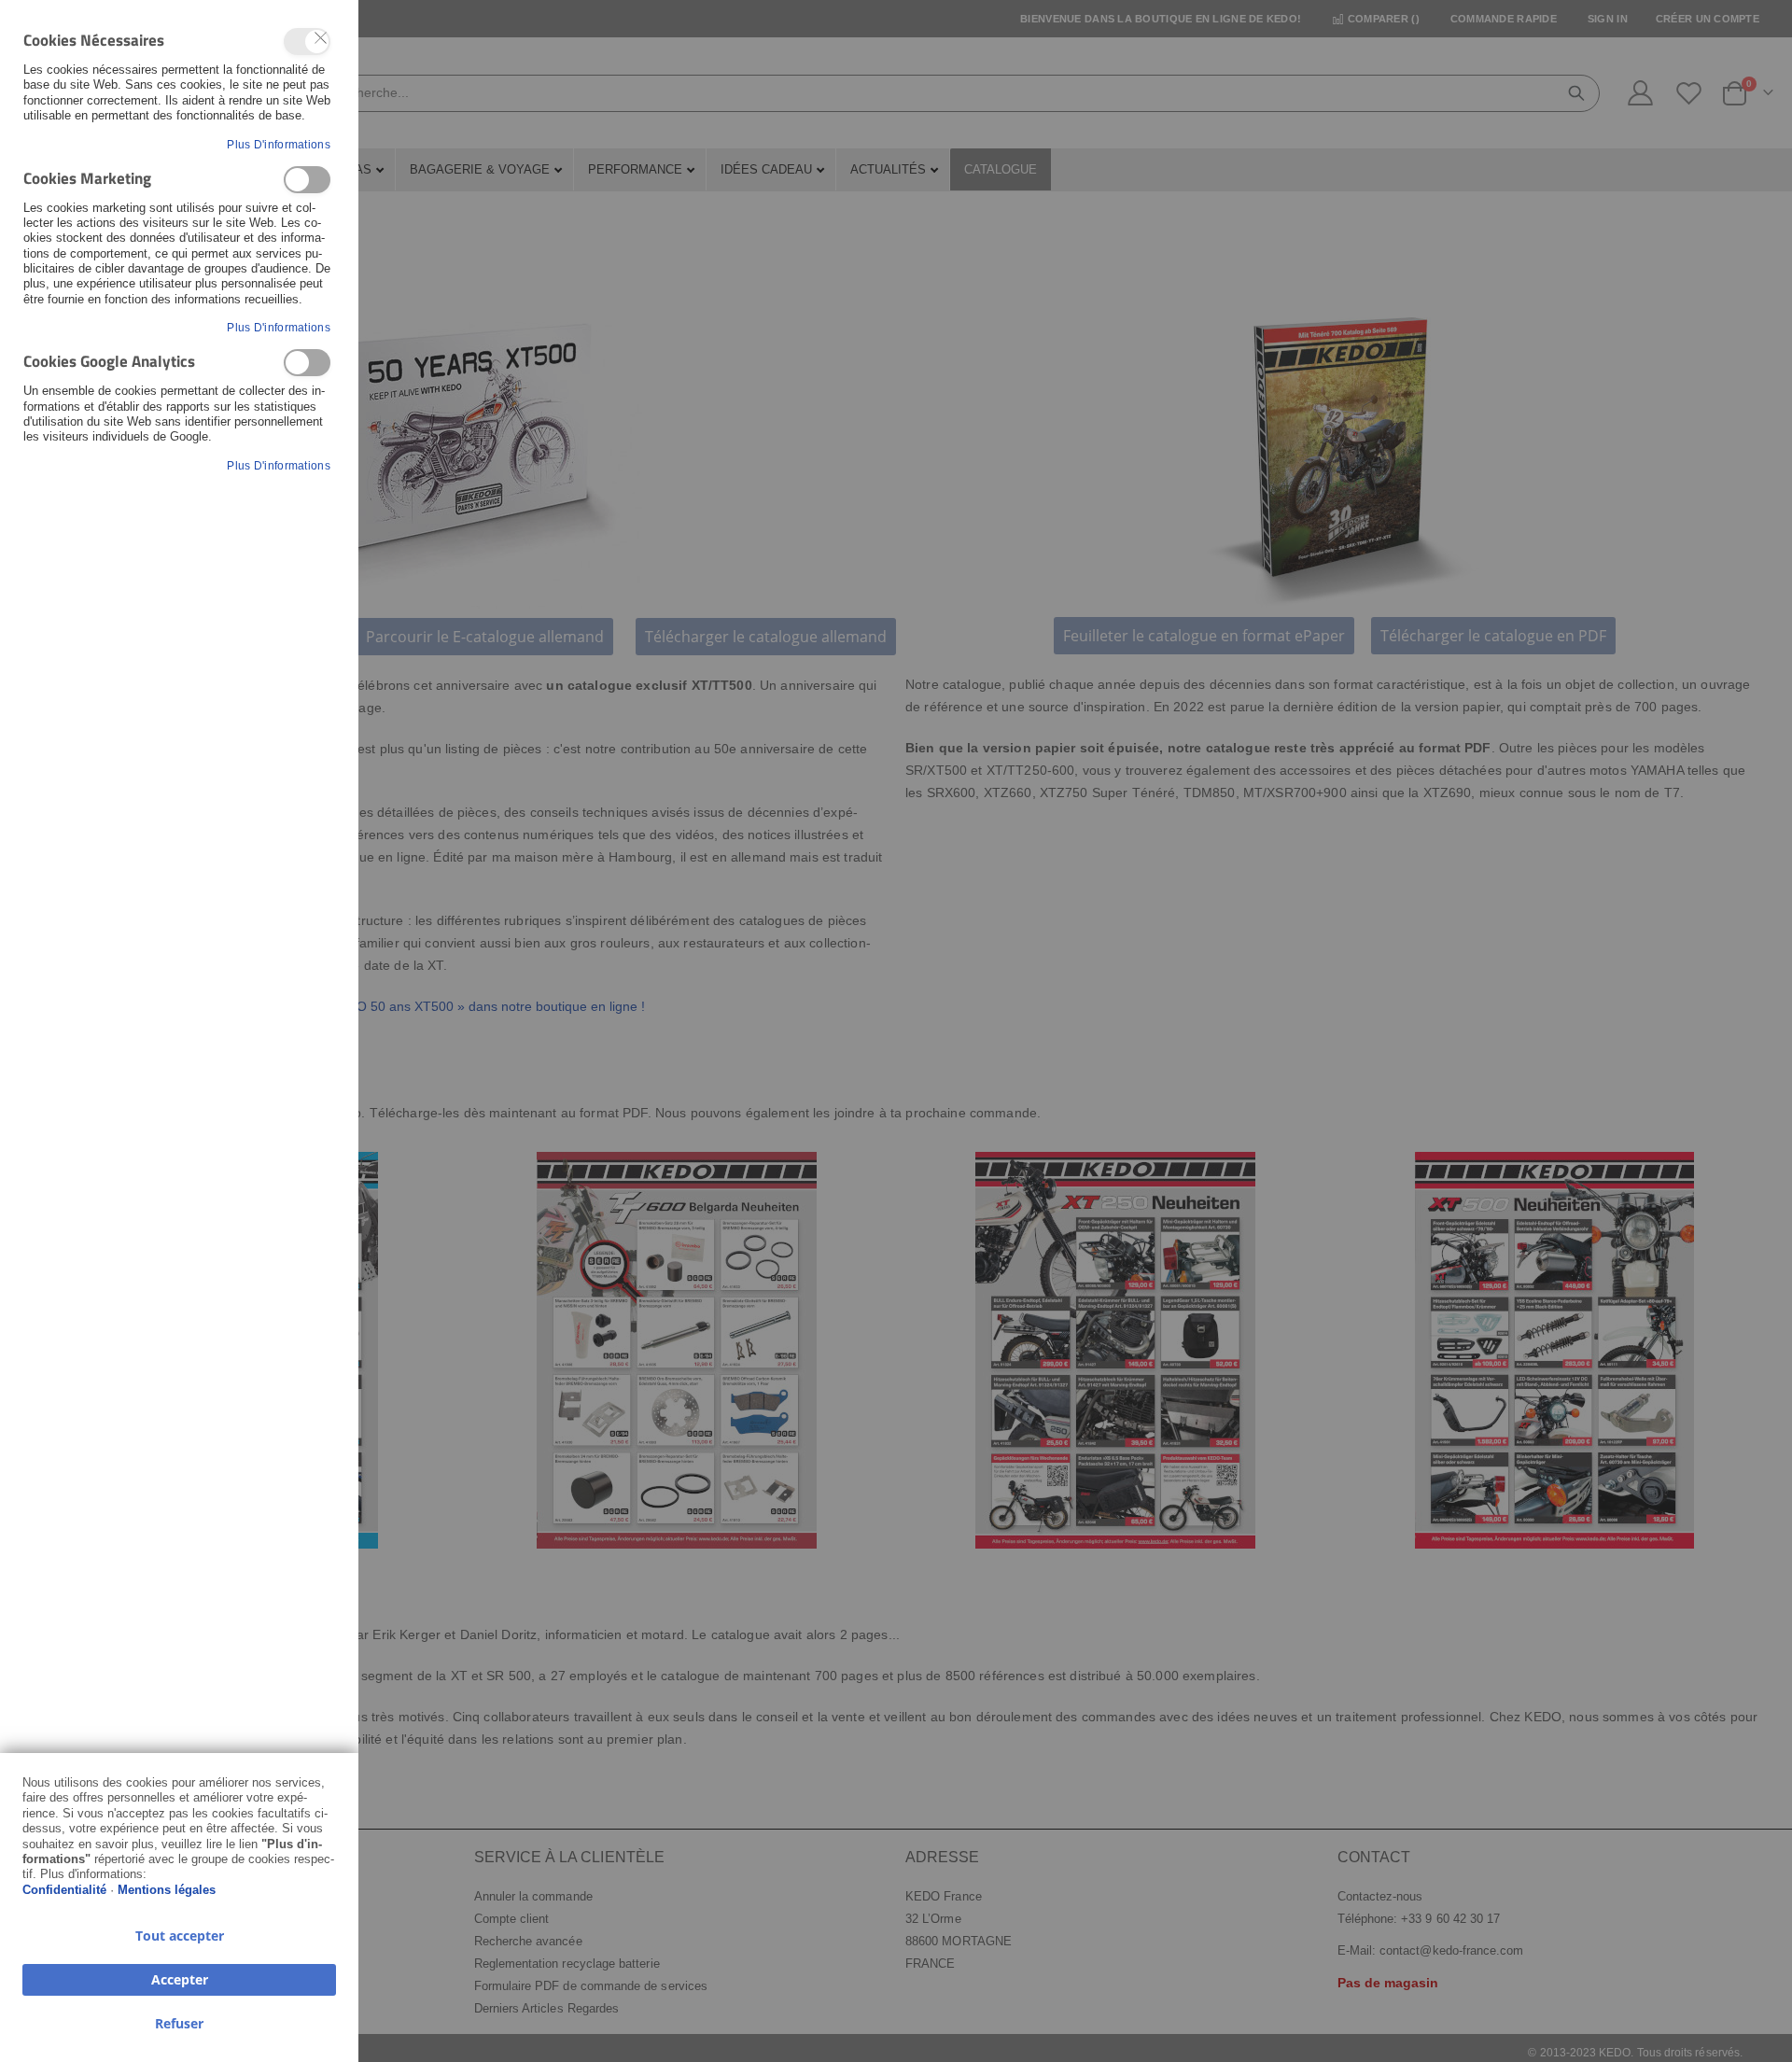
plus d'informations (279, 145)
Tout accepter (180, 1936)
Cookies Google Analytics (307, 363)
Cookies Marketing (307, 180)
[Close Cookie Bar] (321, 38)
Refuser (179, 2023)
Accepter (180, 1979)
